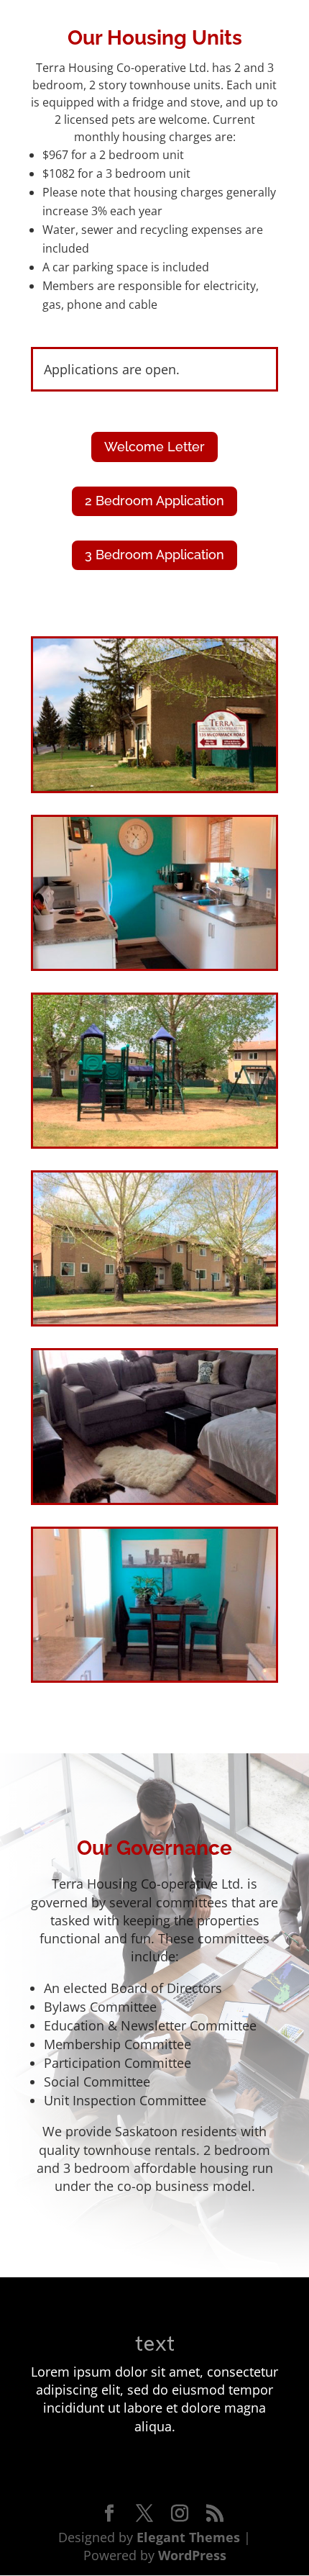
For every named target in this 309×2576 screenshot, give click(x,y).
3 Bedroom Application (154, 555)
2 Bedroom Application (154, 501)
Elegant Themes (188, 2537)
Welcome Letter (154, 447)
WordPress (192, 2555)
